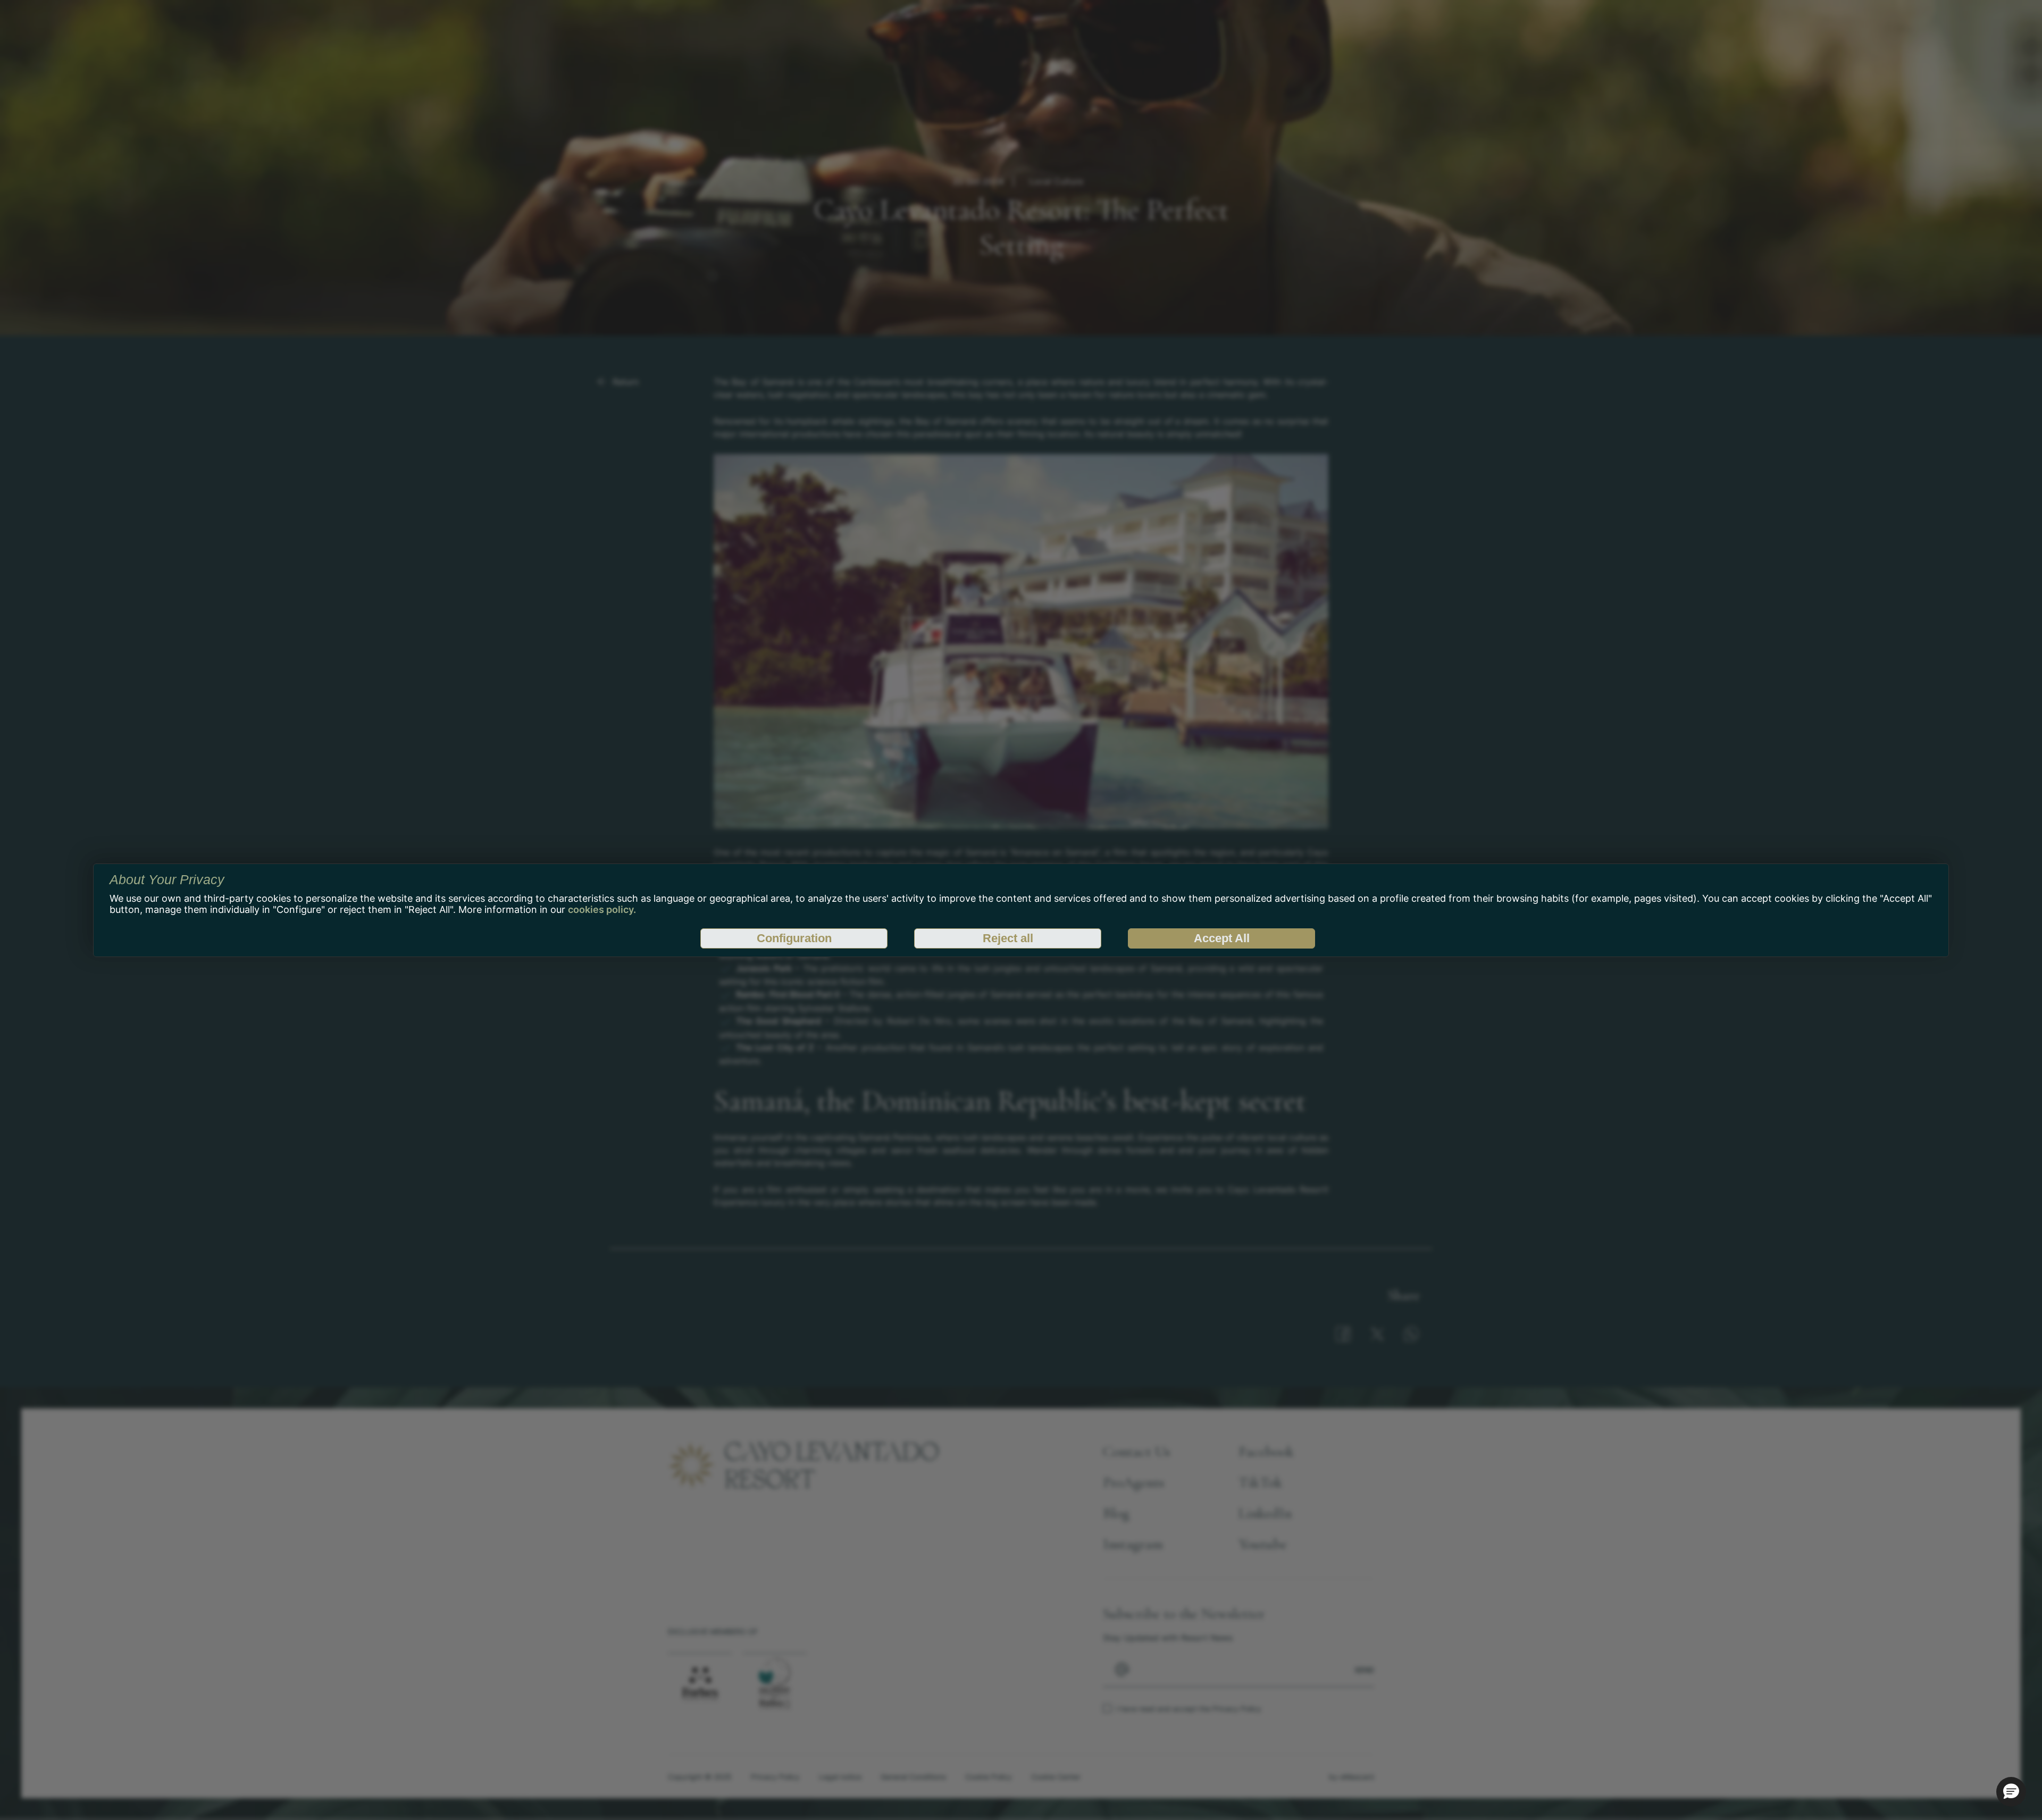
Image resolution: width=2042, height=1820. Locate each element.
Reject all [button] (1008, 938)
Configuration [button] (794, 938)
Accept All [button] (1222, 938)
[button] (2011, 1792)
